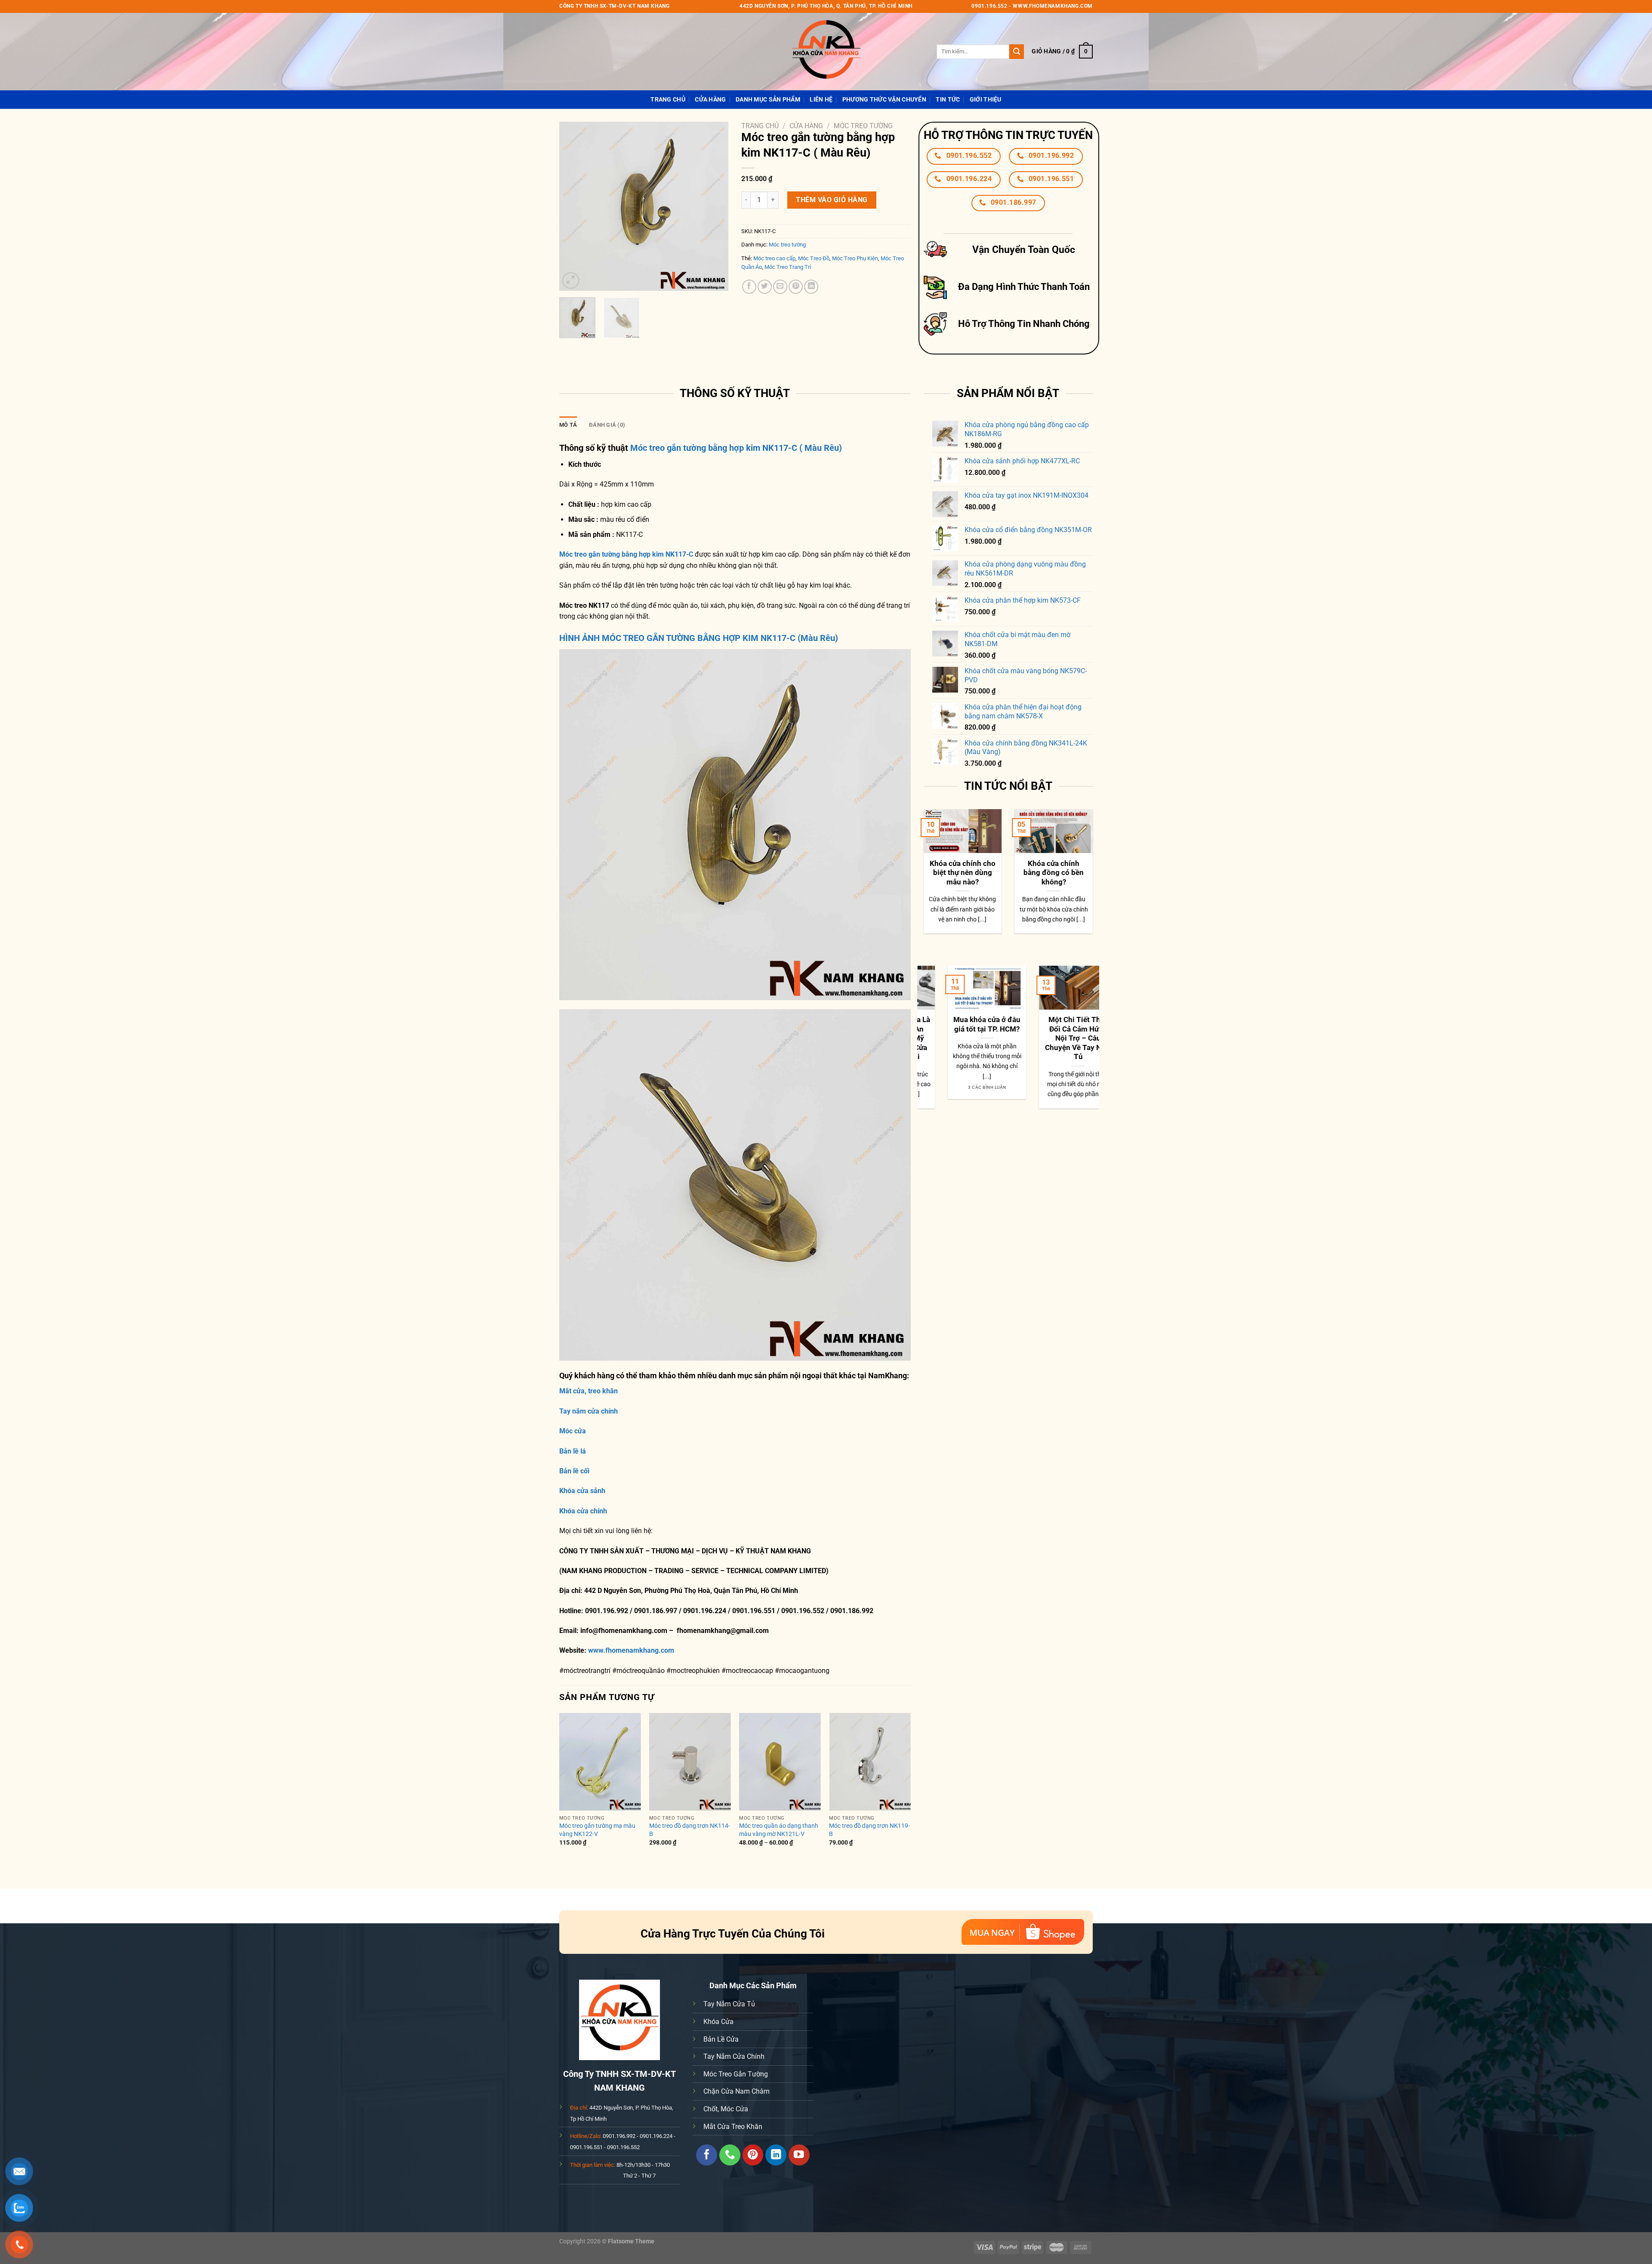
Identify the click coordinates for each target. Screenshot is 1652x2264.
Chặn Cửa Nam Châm (737, 2091)
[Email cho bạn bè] (780, 287)
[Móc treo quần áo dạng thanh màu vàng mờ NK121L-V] (780, 1762)
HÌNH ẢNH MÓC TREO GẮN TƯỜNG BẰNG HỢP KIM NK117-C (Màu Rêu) (699, 638)
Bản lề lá (573, 1451)
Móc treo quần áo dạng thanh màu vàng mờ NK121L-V (779, 1830)
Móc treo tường (863, 126)
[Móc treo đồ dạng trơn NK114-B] (690, 1762)
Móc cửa (573, 1431)
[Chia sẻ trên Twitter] (765, 287)
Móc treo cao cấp (774, 258)
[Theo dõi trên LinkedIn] (776, 2155)
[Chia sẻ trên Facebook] (749, 287)
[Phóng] (571, 281)
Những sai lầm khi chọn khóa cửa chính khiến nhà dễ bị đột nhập (963, 878)
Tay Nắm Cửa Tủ (729, 2004)
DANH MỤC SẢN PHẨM (768, 100)
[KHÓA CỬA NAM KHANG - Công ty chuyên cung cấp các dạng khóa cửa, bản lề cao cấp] (826, 52)
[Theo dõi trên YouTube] (799, 2155)
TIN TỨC (948, 100)
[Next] (714, 206)
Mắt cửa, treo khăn (589, 1391)
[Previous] (573, 206)
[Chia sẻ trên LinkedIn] (811, 287)
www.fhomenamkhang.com (633, 1650)
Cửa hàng (710, 100)
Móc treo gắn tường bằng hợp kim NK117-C (626, 554)
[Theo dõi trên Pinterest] (753, 2155)
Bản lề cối (574, 1471)
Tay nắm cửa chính (589, 1411)
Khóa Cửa (718, 2022)
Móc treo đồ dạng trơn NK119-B (869, 1830)
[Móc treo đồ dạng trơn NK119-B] (870, 1762)
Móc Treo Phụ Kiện (855, 258)
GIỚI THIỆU (986, 100)
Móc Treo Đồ (814, 258)
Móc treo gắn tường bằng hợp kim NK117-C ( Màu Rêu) (736, 448)
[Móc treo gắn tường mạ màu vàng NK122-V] (600, 1762)
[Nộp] (1017, 52)
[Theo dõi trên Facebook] (707, 2155)
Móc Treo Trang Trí (788, 267)
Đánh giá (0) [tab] (607, 425)
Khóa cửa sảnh (582, 1491)
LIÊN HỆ (821, 100)
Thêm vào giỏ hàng (832, 200)
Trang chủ (760, 126)
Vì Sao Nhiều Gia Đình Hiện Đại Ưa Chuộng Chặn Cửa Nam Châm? (1000, 1034)
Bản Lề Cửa (721, 2039)
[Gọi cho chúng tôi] (730, 2155)
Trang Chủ (668, 100)
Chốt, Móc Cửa (726, 2109)
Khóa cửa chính (583, 1511)
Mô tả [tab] (568, 425)
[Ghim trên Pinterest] (796, 287)
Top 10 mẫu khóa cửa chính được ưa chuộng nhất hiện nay (1054, 878)
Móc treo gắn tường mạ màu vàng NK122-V (597, 1830)
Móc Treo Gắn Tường (736, 2074)
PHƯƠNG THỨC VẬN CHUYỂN (884, 100)
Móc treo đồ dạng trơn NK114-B (690, 1830)
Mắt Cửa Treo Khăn (733, 2127)
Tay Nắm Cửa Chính (734, 2056)
